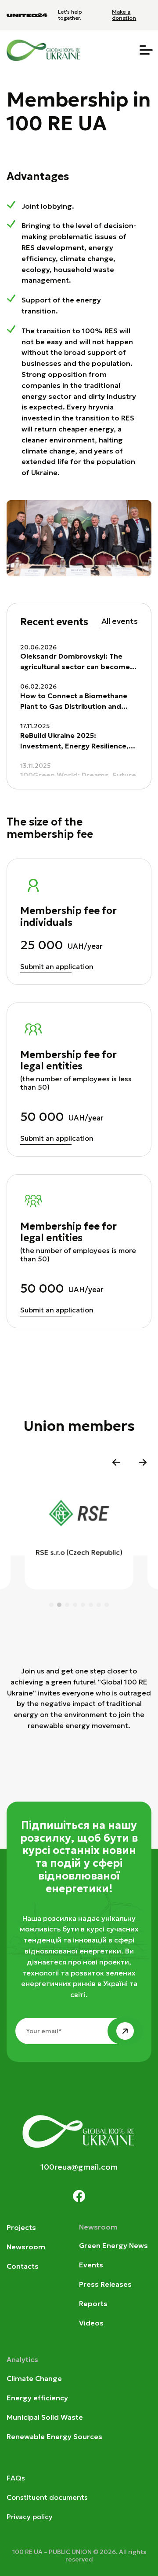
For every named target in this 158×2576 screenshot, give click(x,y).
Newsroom (26, 2247)
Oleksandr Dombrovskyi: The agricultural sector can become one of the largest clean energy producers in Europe (75, 662)
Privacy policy (30, 2517)
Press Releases (105, 2284)
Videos (91, 2323)
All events (120, 621)
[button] (116, 1462)
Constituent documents (47, 2497)
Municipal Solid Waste (45, 2417)
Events (91, 2265)
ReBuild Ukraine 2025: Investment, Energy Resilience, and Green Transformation (74, 741)
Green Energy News (113, 2245)
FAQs (16, 2478)
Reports (93, 2303)
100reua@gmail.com (79, 2167)
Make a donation (124, 15)
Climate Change (34, 2378)
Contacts (23, 2266)
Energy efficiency (37, 2398)
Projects (21, 2227)
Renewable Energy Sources (54, 2436)
